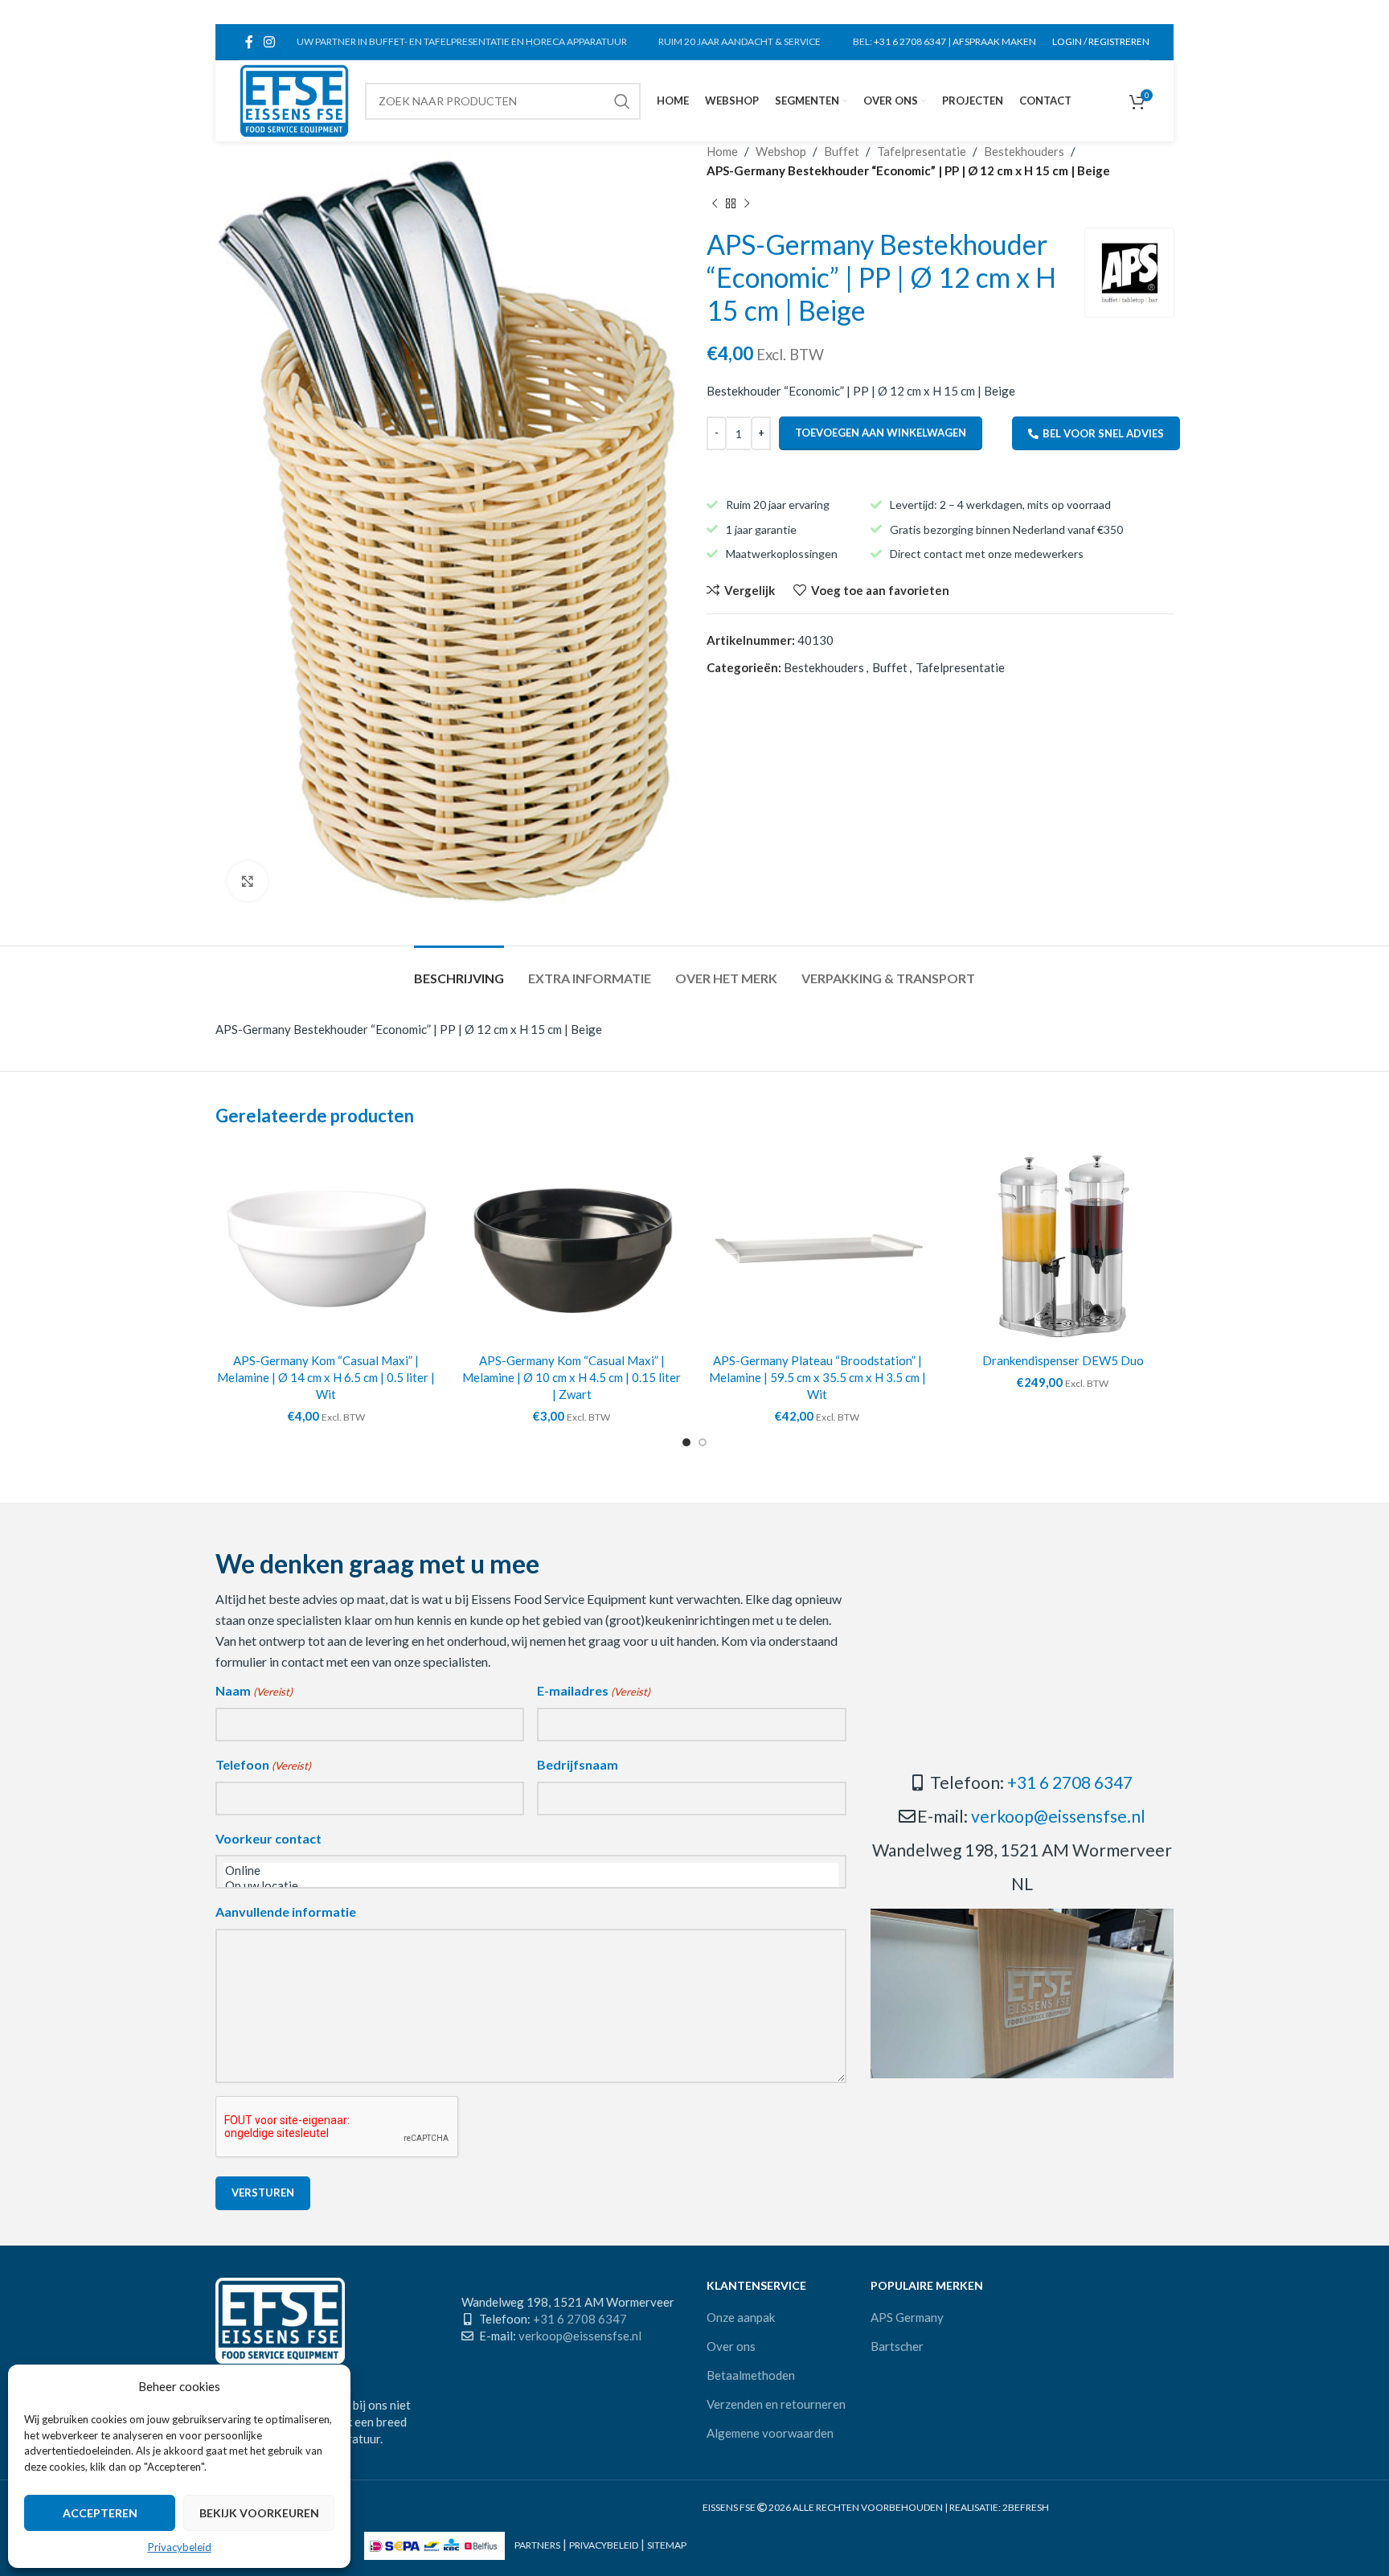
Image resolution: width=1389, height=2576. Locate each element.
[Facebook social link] (249, 42)
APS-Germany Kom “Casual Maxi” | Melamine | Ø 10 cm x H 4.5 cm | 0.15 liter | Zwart (572, 1377)
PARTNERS (537, 2545)
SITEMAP (667, 2545)
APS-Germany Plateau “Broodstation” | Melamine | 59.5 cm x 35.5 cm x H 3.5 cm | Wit (817, 1377)
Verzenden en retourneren (776, 2404)
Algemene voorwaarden (770, 2433)
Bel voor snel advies (1103, 433)
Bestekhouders (1024, 151)
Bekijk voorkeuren (259, 2513)
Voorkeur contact (268, 1838)
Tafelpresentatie (922, 151)
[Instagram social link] (269, 42)
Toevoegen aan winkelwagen (881, 433)
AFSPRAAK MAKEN (994, 41)
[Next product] (747, 204)
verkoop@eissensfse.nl (1058, 1816)
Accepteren (100, 2513)
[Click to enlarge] (248, 881)
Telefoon (263, 1764)
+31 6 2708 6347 (910, 41)
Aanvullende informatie (286, 1911)
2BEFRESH (1026, 2507)
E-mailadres (594, 1690)
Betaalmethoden (751, 2375)
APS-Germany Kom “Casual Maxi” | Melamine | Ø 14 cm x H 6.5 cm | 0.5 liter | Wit (326, 1377)
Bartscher (897, 2346)
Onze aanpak (741, 2317)
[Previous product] (715, 204)
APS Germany (907, 2317)
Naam (254, 1690)
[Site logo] (294, 99)
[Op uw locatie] (531, 1886)
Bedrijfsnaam (578, 1764)
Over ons (731, 2346)
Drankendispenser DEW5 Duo (1063, 1360)
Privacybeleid (180, 2547)
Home (722, 151)
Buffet (842, 151)
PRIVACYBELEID (604, 2545)
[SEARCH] (622, 101)
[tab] (459, 970)
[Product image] (326, 1245)
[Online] (531, 1870)
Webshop (781, 151)
